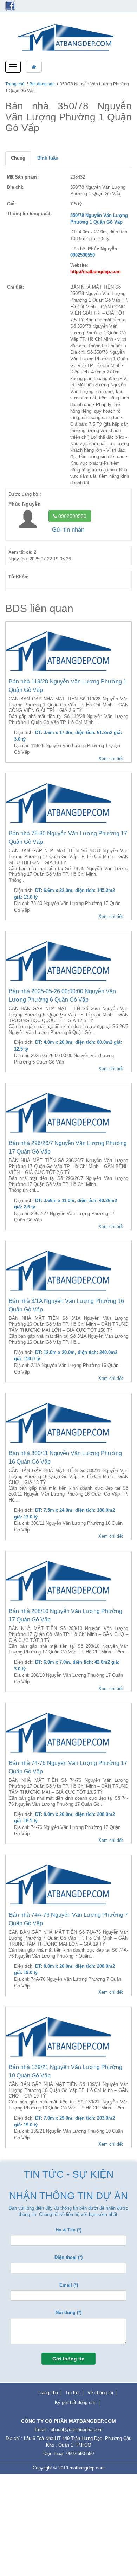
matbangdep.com (87, 2468)
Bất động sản (42, 84)
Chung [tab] (18, 158)
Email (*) (69, 2285)
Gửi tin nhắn (68, 530)
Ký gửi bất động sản (76, 2402)
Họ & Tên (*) (68, 2230)
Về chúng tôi (100, 2393)
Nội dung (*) (68, 2312)
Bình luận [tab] (48, 158)
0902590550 (72, 516)
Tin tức (73, 2393)
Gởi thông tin (68, 2359)
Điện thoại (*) (68, 2257)
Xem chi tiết (111, 759)
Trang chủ (15, 84)
